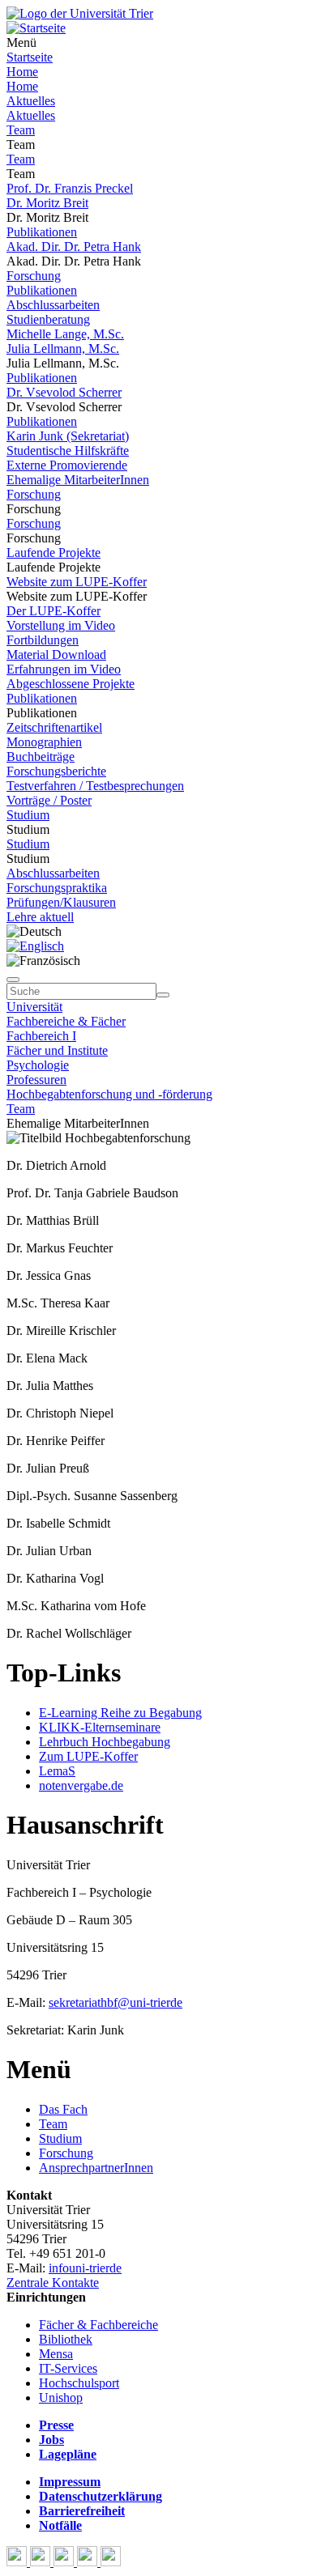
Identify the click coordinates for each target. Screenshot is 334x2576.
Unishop (61, 2397)
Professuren (36, 1080)
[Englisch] (35, 946)
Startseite (30, 57)
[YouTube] (65, 2562)
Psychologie (38, 1065)
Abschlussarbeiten (53, 305)
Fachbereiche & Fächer (66, 1021)
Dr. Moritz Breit (47, 203)
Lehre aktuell (40, 917)
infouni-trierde (85, 2268)
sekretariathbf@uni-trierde (116, 2002)
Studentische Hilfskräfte (68, 451)
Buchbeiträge (41, 757)
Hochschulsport (79, 2383)
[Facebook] (18, 2562)
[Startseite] (80, 13)
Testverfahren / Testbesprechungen (95, 786)
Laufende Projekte (54, 553)
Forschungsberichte (56, 771)
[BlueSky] (42, 2562)
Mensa (56, 2354)
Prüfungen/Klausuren (61, 902)
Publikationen (42, 232)
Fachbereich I (41, 1036)
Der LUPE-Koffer (54, 611)
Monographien (44, 742)
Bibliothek (66, 2339)
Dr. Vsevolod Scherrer (64, 392)
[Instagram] (89, 2562)
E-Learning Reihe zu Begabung (120, 1713)
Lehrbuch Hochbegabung (105, 1742)
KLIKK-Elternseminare (100, 1727)
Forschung (34, 276)
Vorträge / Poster (49, 800)
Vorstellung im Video (61, 625)
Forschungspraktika (57, 888)
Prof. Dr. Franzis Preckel (70, 188)
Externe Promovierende (67, 465)
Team (21, 130)
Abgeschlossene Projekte (71, 684)
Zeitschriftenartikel (54, 727)
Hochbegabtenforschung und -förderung (109, 1094)
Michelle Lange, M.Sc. (65, 334)
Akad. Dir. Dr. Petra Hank (74, 247)
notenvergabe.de (81, 1785)
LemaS (57, 1771)
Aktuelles (31, 101)
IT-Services (68, 2368)
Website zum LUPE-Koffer (77, 582)
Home (22, 72)
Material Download (56, 655)
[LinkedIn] (111, 2562)
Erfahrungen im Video (64, 669)
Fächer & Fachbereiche (98, 2325)
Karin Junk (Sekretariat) (68, 436)
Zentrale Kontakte (53, 2283)
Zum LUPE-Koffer (88, 1756)
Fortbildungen (43, 640)
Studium (28, 815)
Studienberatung (48, 319)
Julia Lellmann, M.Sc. (63, 349)
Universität (34, 1007)
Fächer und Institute (57, 1050)
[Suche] (13, 980)
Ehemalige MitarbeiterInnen (78, 480)
